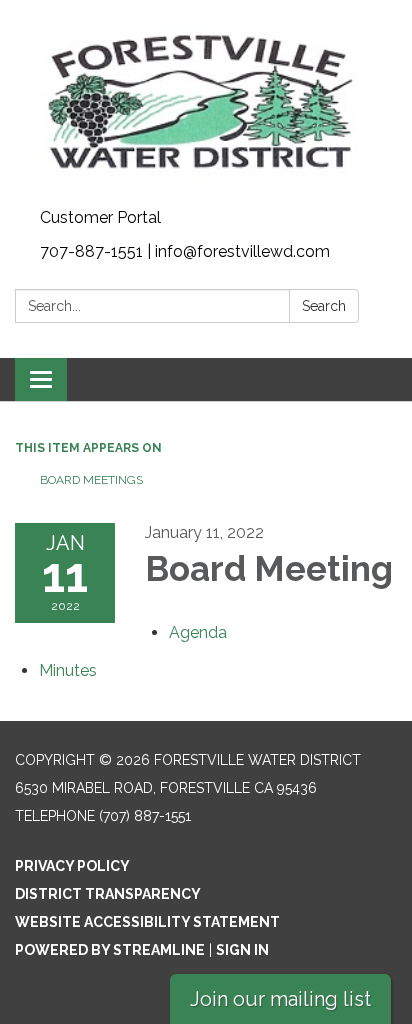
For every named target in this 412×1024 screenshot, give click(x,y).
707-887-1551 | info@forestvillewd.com (185, 251)
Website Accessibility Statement (147, 922)
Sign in (242, 950)
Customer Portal (100, 217)
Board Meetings (91, 480)
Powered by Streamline (110, 950)
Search (324, 306)
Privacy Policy (72, 866)
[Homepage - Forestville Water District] (206, 100)
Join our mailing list (280, 999)
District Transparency (108, 894)
